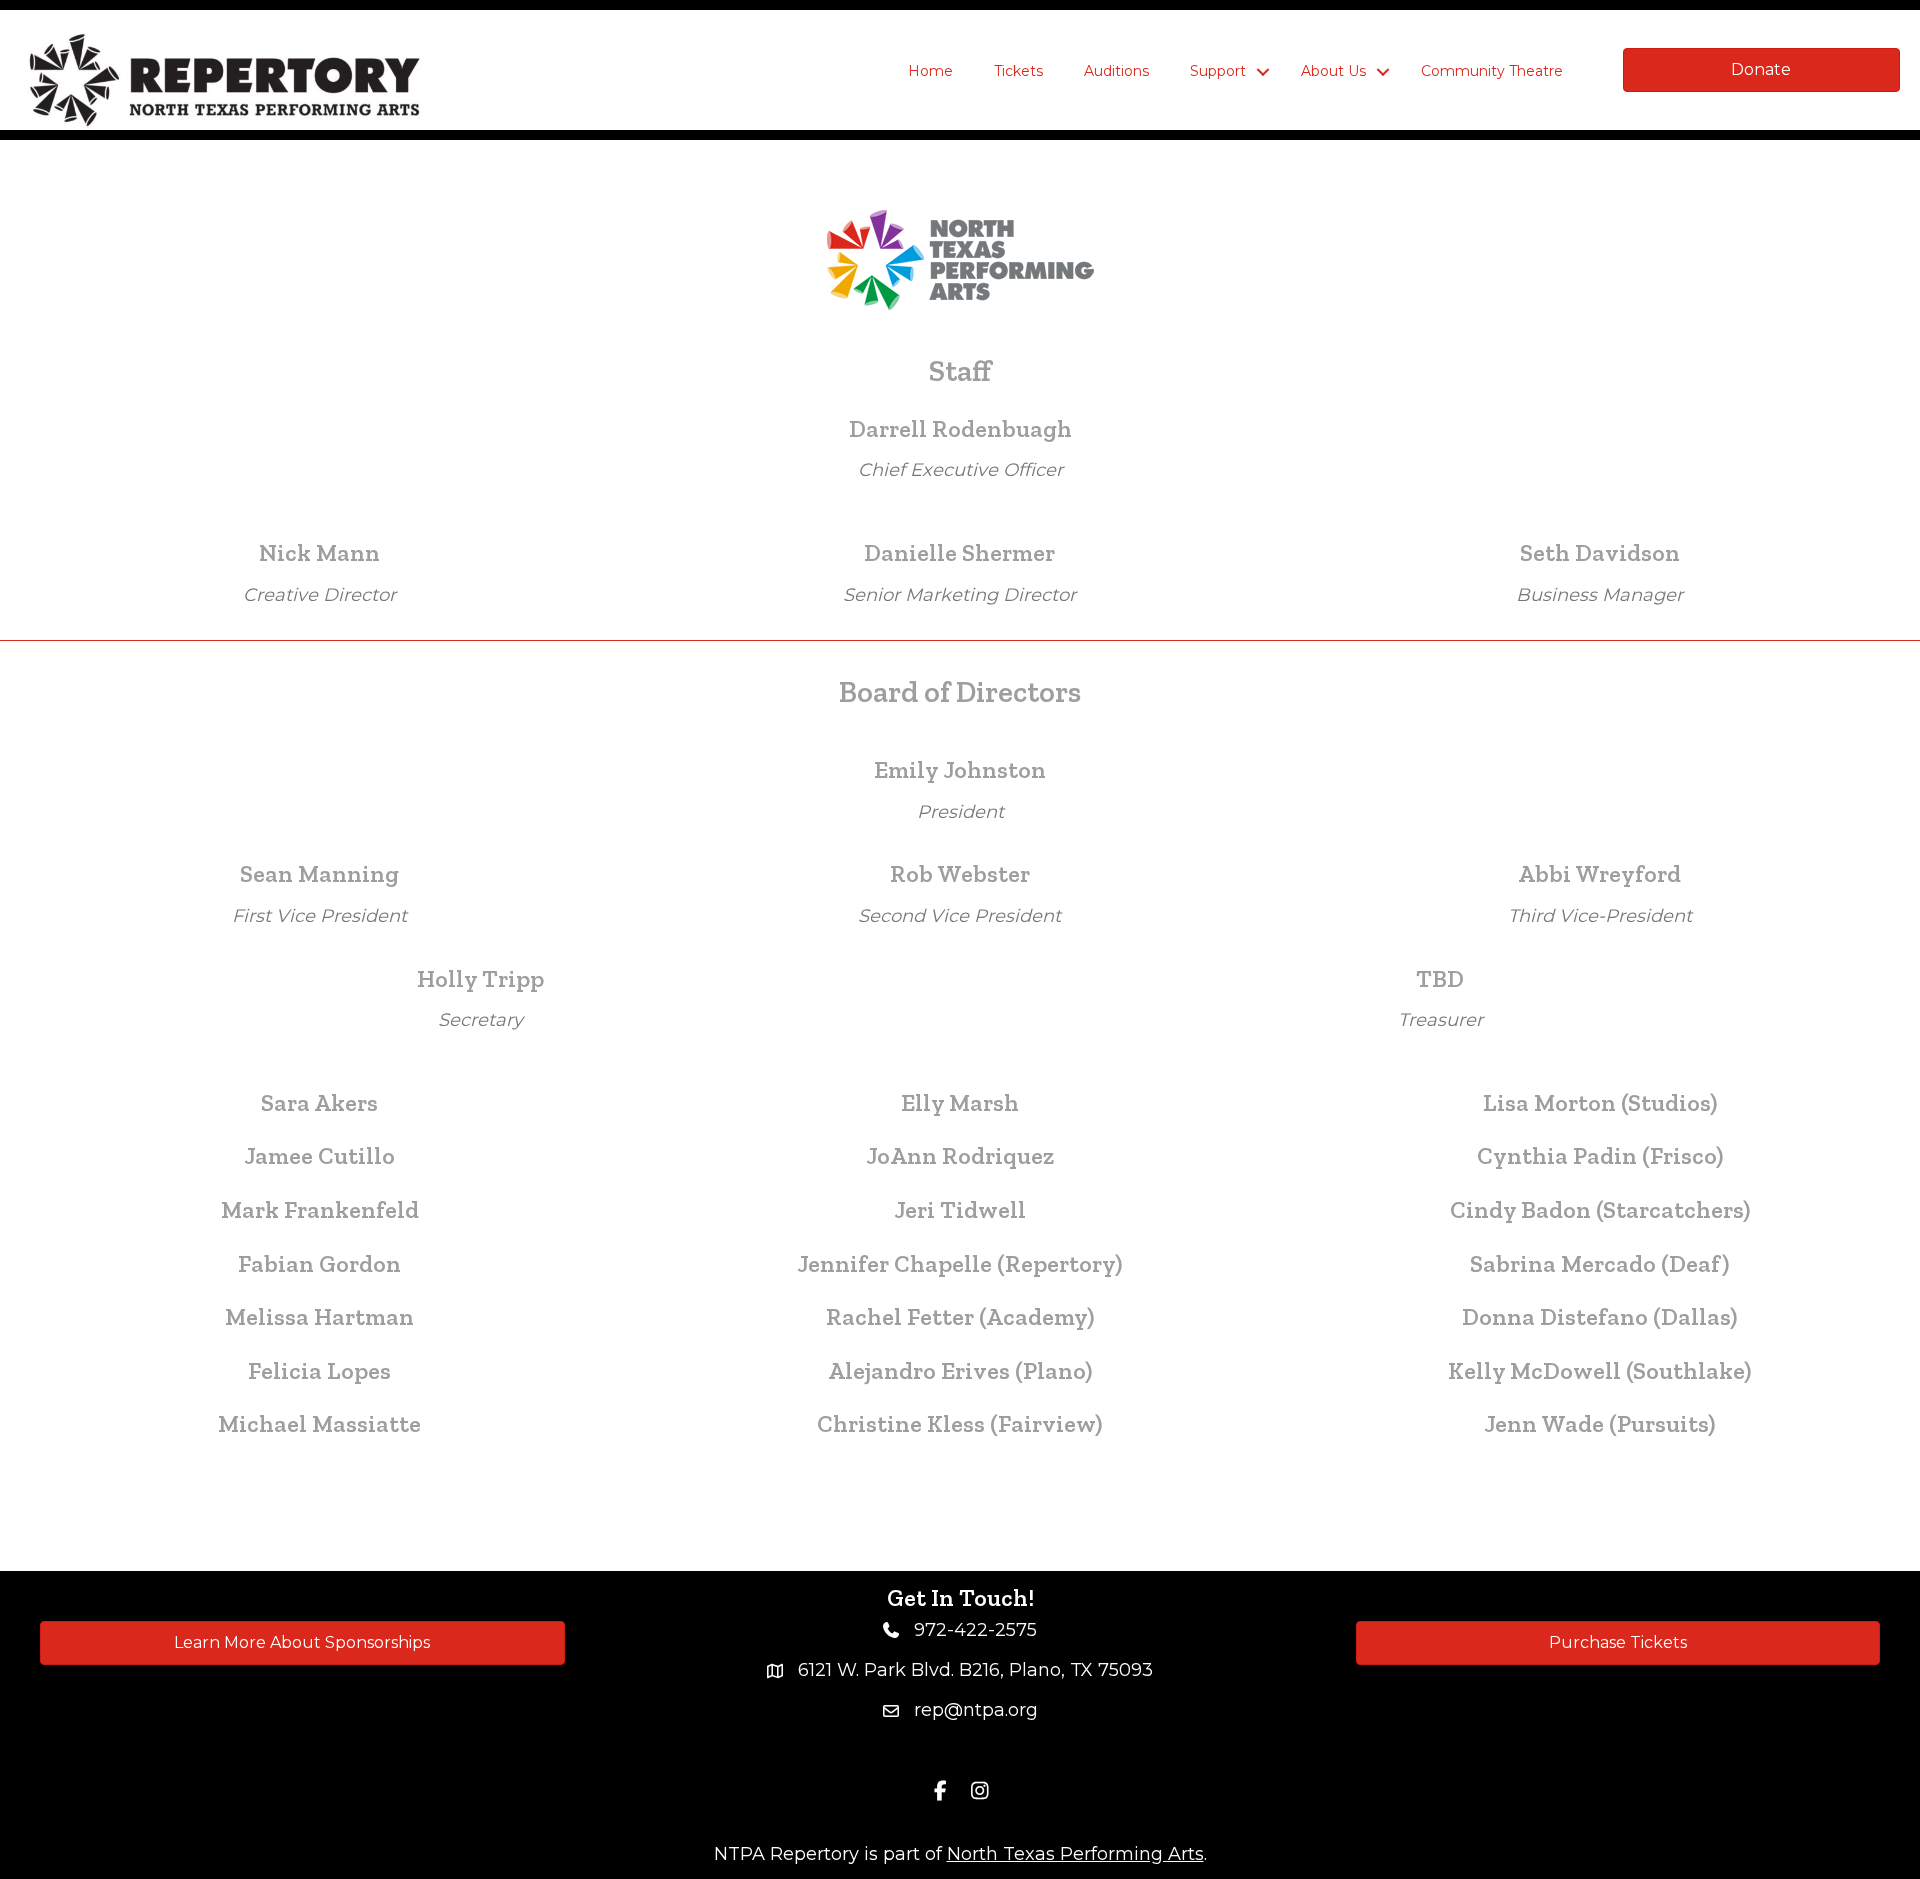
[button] (1263, 72)
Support (1218, 71)
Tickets (1018, 71)
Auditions (1116, 71)
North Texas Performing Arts (1075, 1854)
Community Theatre (1492, 71)
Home (930, 71)
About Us (1333, 71)
